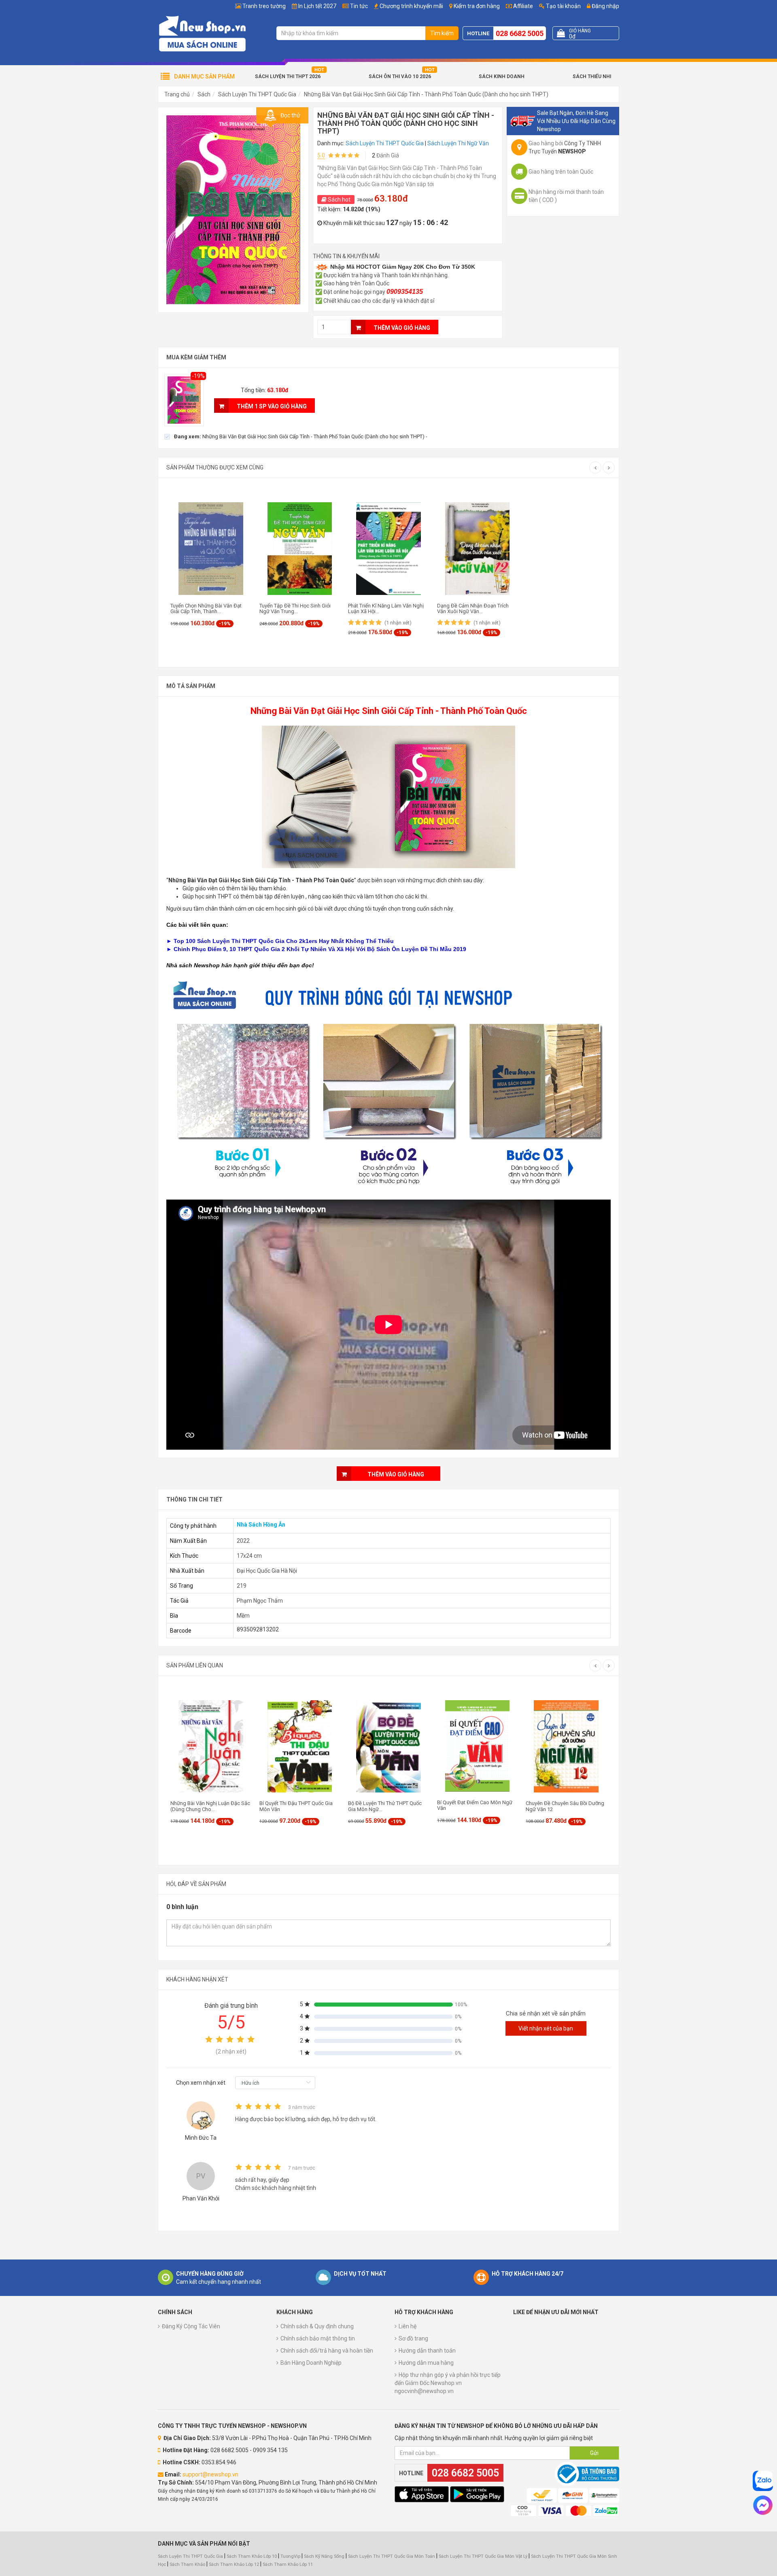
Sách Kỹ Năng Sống (324, 2556)
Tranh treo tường (264, 6)
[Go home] (202, 33)
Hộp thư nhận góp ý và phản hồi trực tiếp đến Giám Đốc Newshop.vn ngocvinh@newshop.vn (448, 2383)
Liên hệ (408, 2326)
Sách (204, 94)
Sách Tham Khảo (187, 2564)
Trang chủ (177, 94)
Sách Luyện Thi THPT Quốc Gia (257, 94)
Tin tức (359, 6)
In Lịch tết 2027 (317, 6)
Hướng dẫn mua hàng (426, 2363)
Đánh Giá (385, 155)
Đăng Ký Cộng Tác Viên (191, 2326)
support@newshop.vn (210, 2474)
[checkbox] (296, 436)
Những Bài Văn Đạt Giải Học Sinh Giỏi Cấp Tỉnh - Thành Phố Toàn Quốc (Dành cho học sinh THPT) (426, 94)
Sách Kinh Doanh (502, 76)
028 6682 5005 (520, 33)
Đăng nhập (605, 6)
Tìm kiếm (442, 33)
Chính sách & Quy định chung (317, 2326)
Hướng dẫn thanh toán (427, 2351)
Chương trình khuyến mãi (411, 6)
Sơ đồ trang (413, 2338)
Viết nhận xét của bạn (546, 2028)
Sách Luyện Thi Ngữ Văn (458, 143)
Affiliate (522, 6)
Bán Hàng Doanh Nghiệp (311, 2363)
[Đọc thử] (233, 209)
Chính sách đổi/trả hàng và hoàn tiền (327, 2351)
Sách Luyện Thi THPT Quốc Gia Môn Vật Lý (483, 2556)
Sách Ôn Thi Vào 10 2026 (400, 76)
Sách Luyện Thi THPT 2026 (288, 76)
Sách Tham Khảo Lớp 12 (235, 2564)
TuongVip (290, 2556)
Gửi (594, 2453)
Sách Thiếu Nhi (592, 76)
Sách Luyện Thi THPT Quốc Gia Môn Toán (392, 2556)
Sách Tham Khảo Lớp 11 (288, 2564)
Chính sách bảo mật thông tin (318, 2338)
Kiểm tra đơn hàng (477, 6)
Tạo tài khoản (563, 6)
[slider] (231, 2039)
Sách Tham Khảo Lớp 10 (252, 2556)
